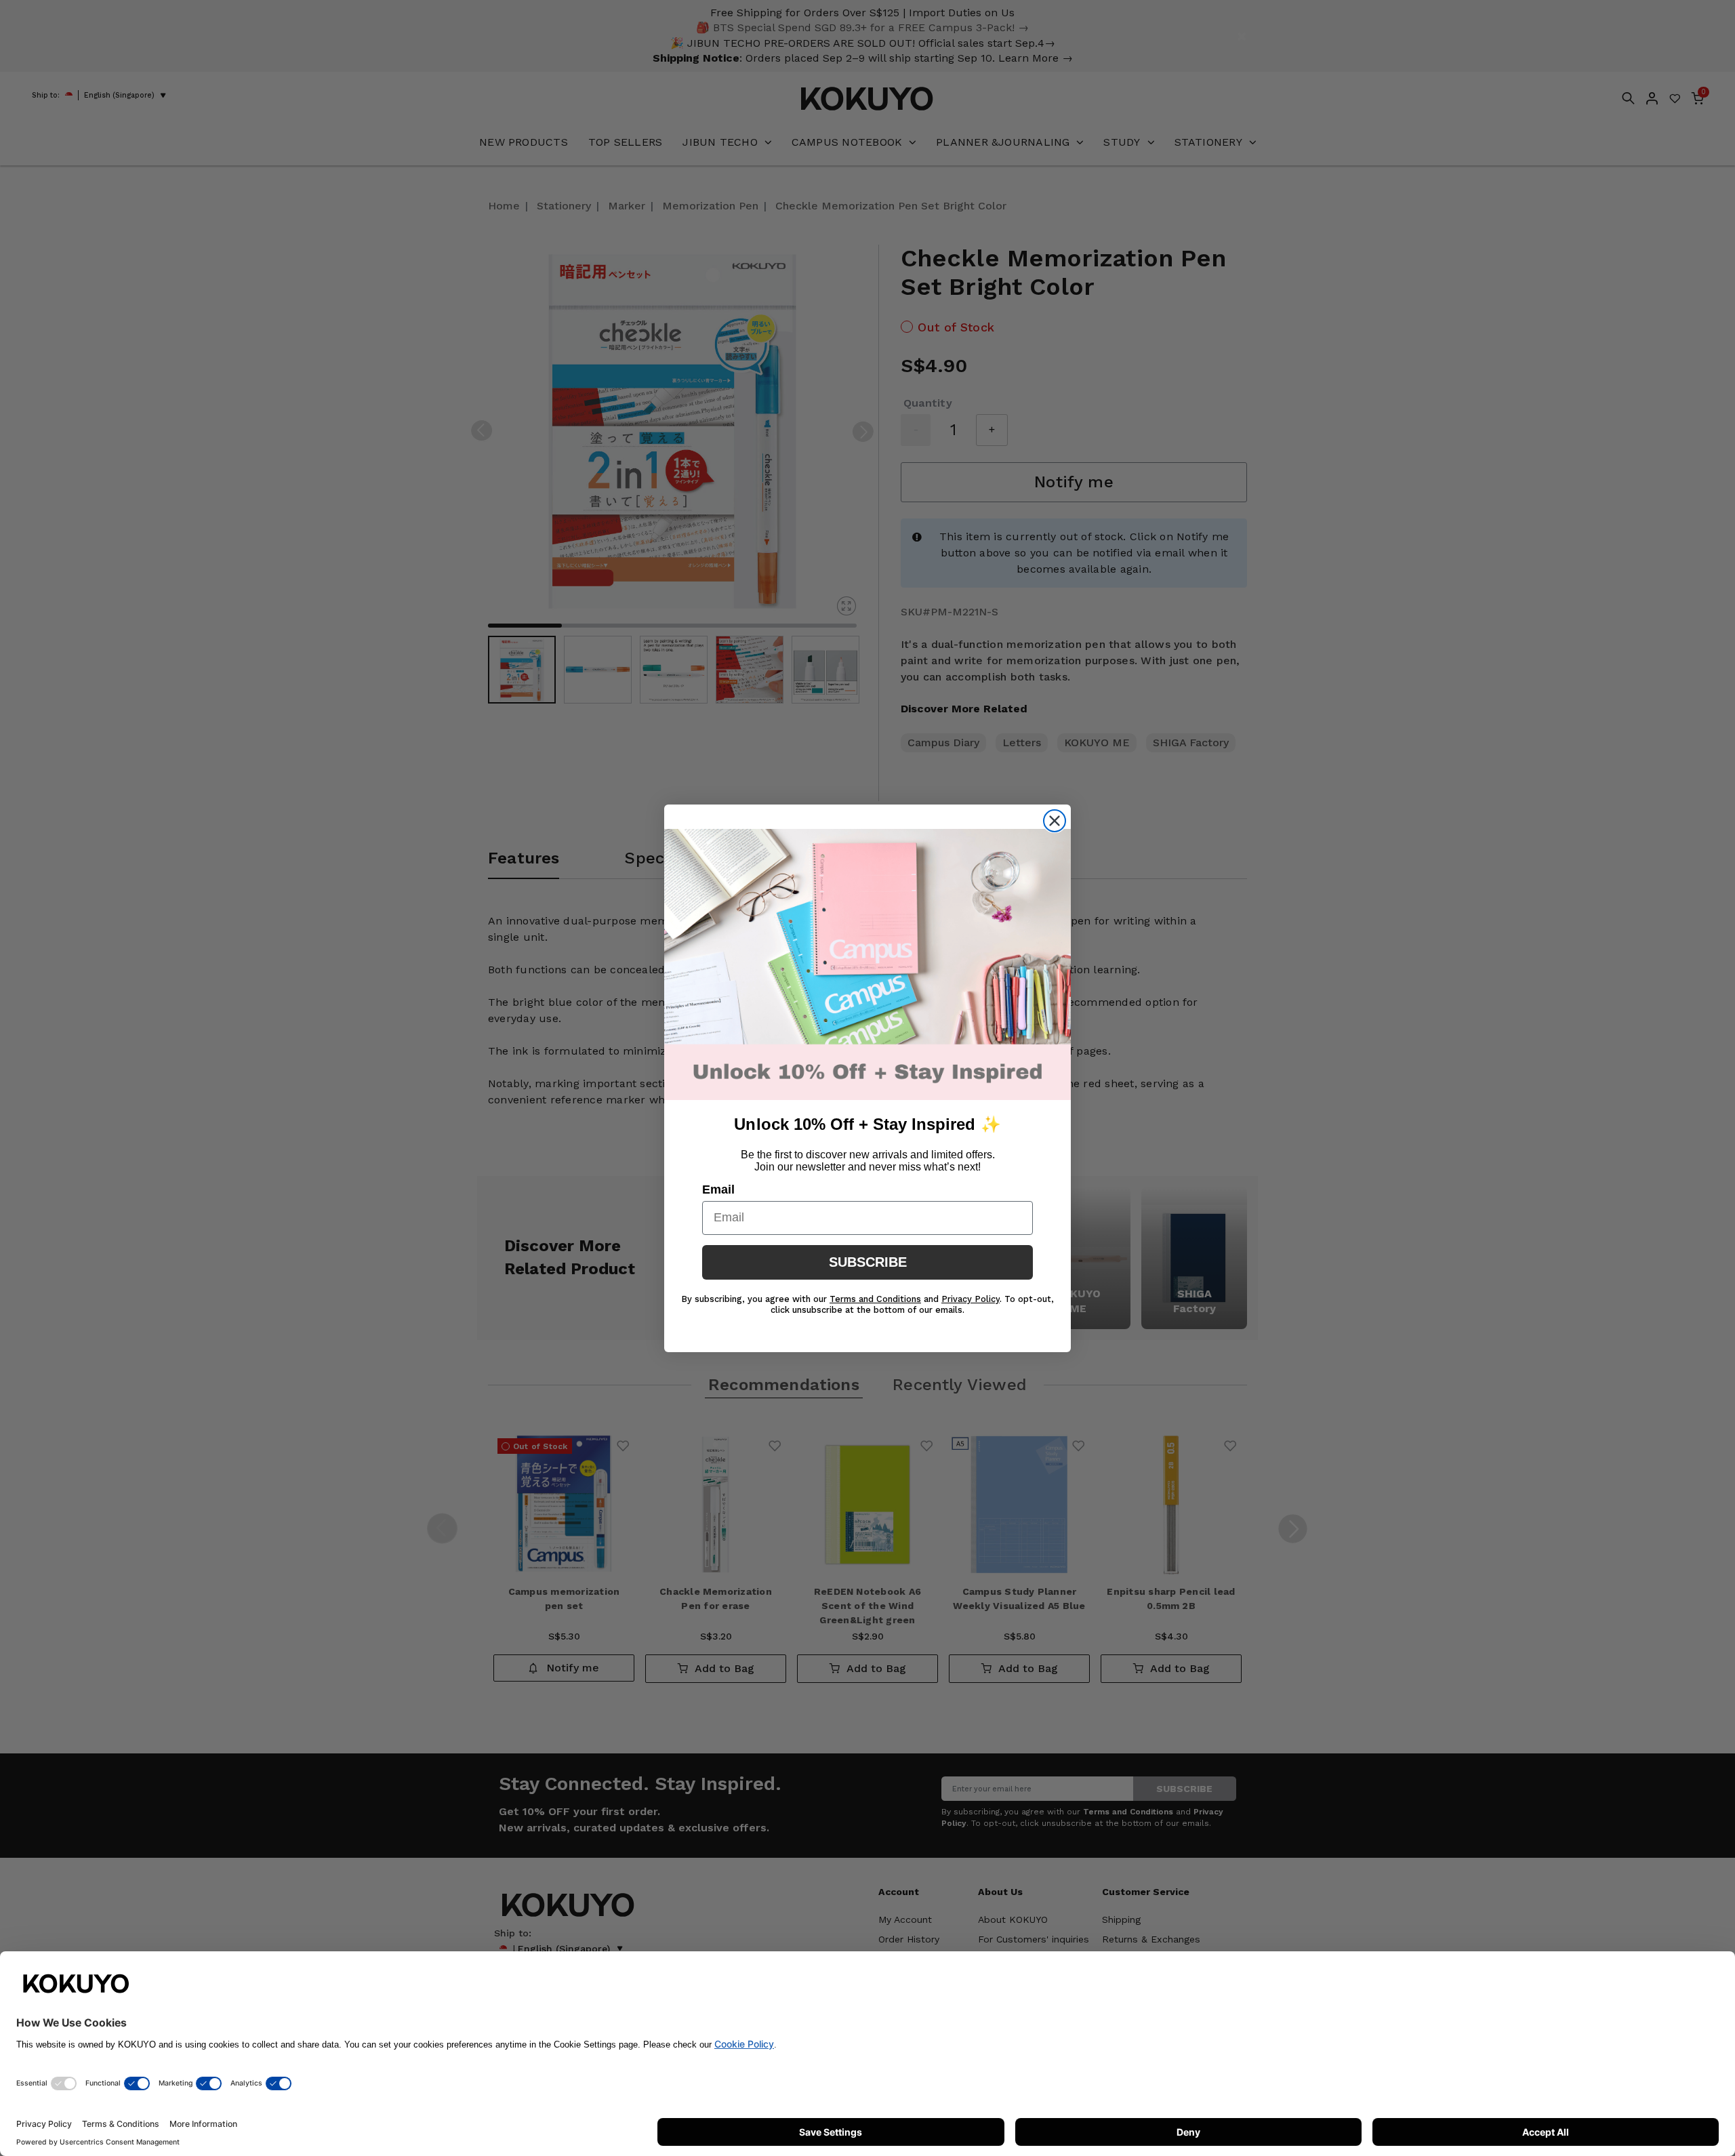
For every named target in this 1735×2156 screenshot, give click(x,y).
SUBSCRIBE (868, 1262)
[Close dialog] (1055, 821)
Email (718, 1189)
